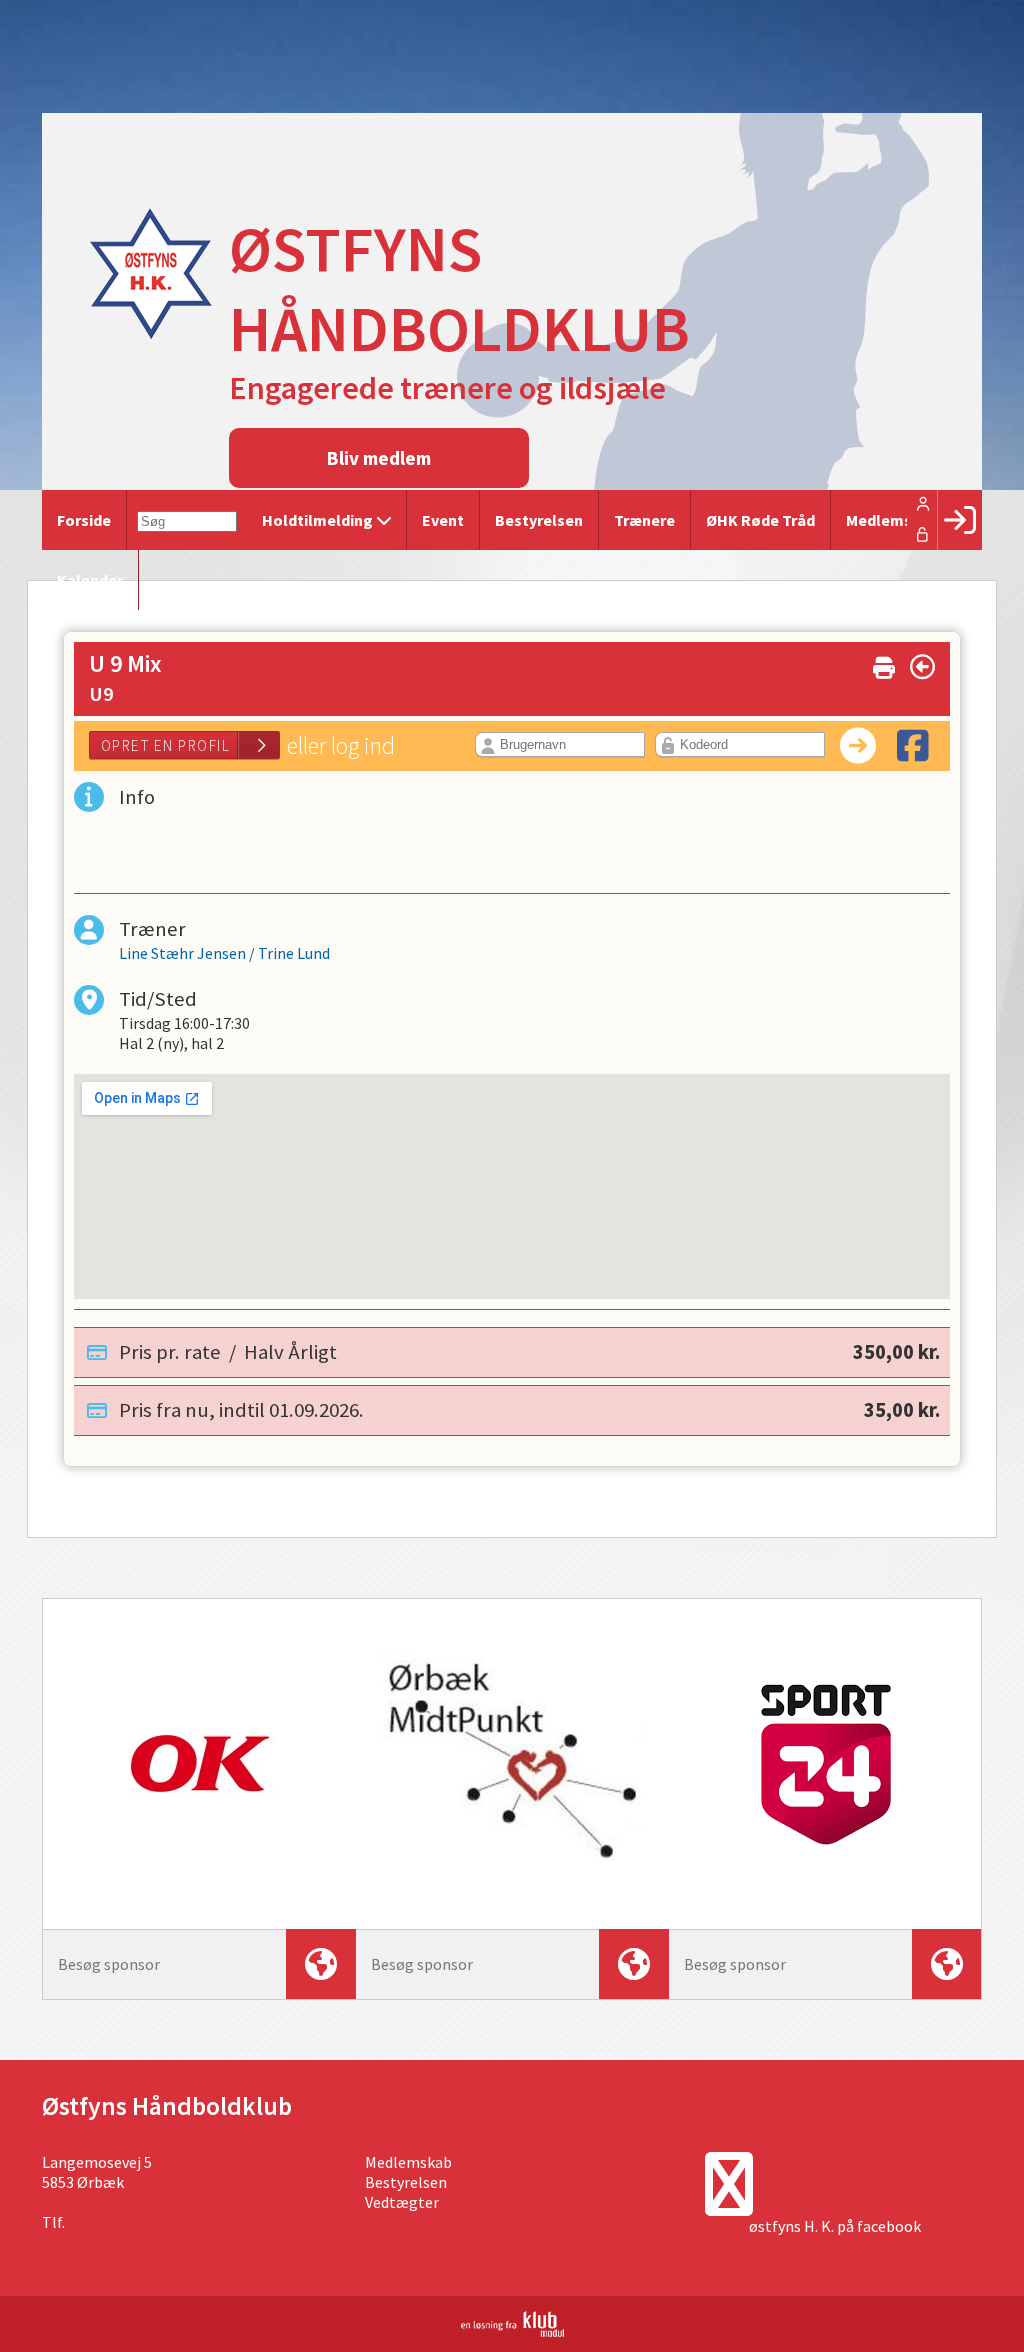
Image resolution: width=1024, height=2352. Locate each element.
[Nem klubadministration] (512, 2331)
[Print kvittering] (884, 663)
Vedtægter (402, 2202)
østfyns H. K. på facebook (835, 2226)
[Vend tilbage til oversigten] (922, 667)
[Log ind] (959, 520)
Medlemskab (408, 2162)
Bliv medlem (379, 458)
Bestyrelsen (406, 2182)
